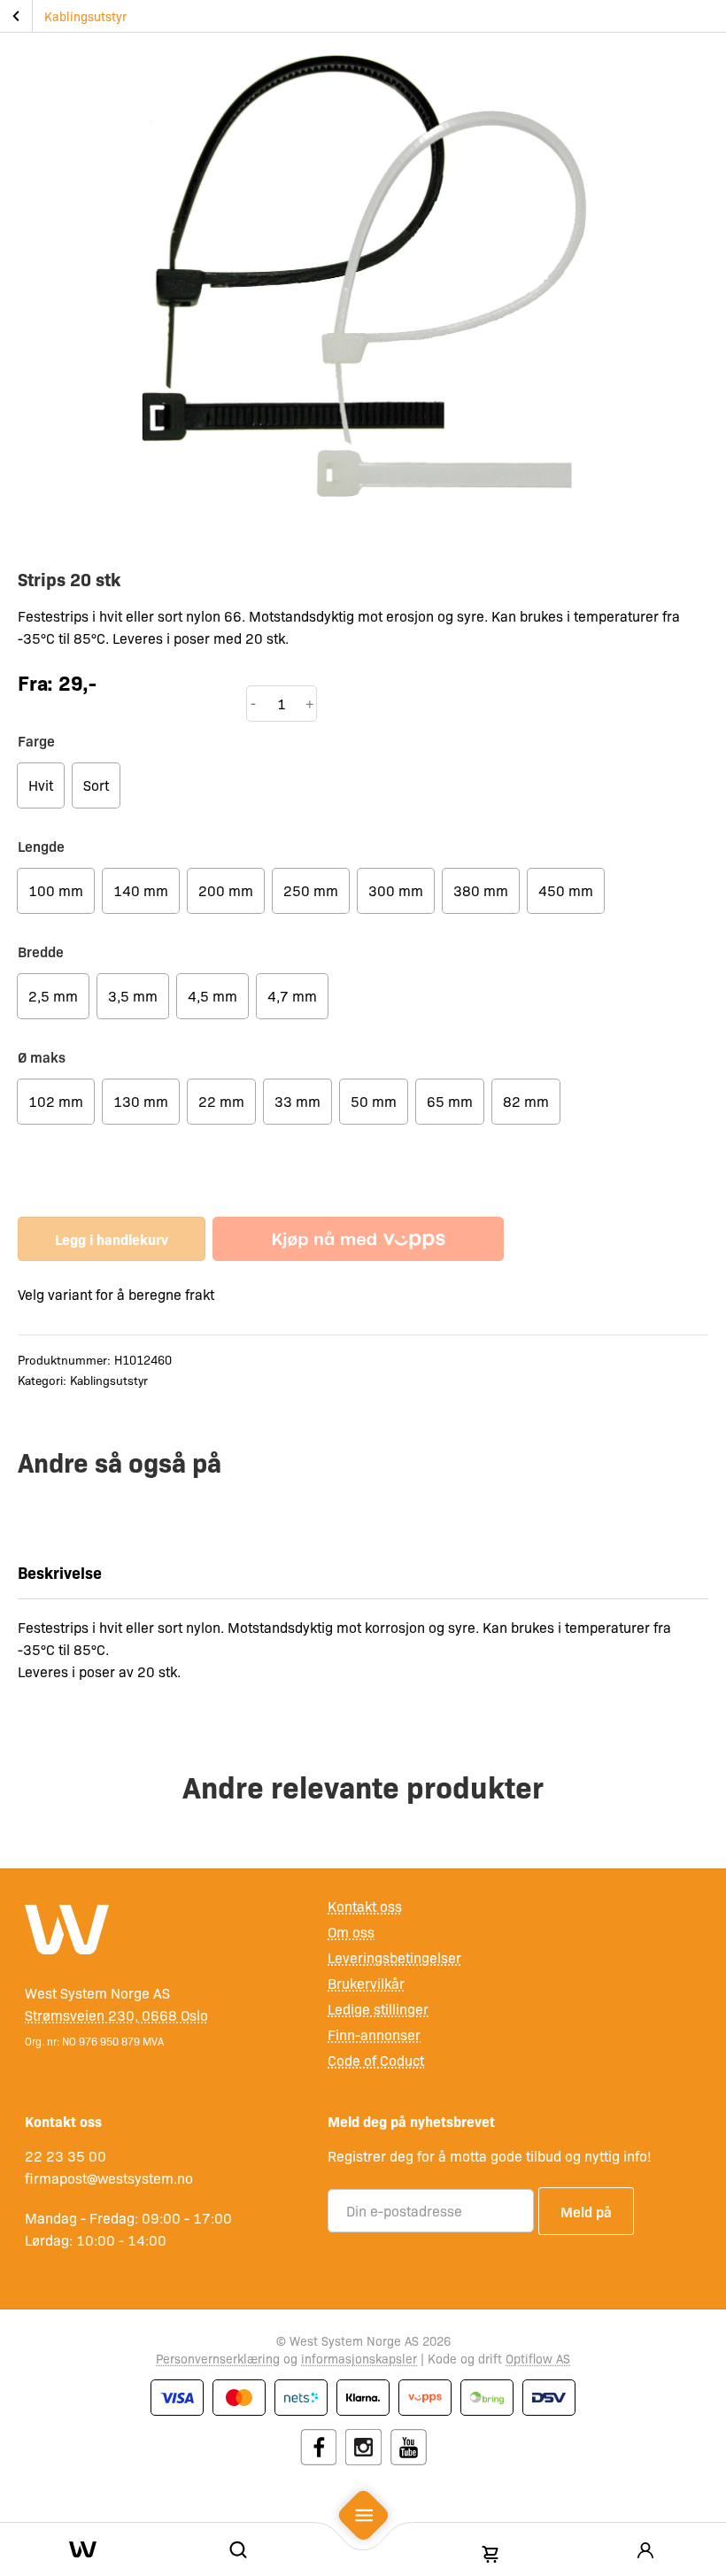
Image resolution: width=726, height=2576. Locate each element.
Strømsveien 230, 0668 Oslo (116, 2015)
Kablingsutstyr (85, 16)
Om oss (351, 1932)
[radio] (41, 785)
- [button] (253, 703)
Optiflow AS (538, 2358)
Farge (36, 740)
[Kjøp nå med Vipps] (358, 1239)
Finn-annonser (374, 2034)
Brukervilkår (366, 1983)
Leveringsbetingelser (394, 1957)
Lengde (41, 846)
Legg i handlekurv (112, 1239)
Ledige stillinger (378, 2009)
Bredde (41, 951)
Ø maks (42, 1056)
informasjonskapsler (359, 2358)
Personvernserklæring (218, 2358)
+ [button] (310, 703)
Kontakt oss (365, 1906)
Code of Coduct (376, 2060)
